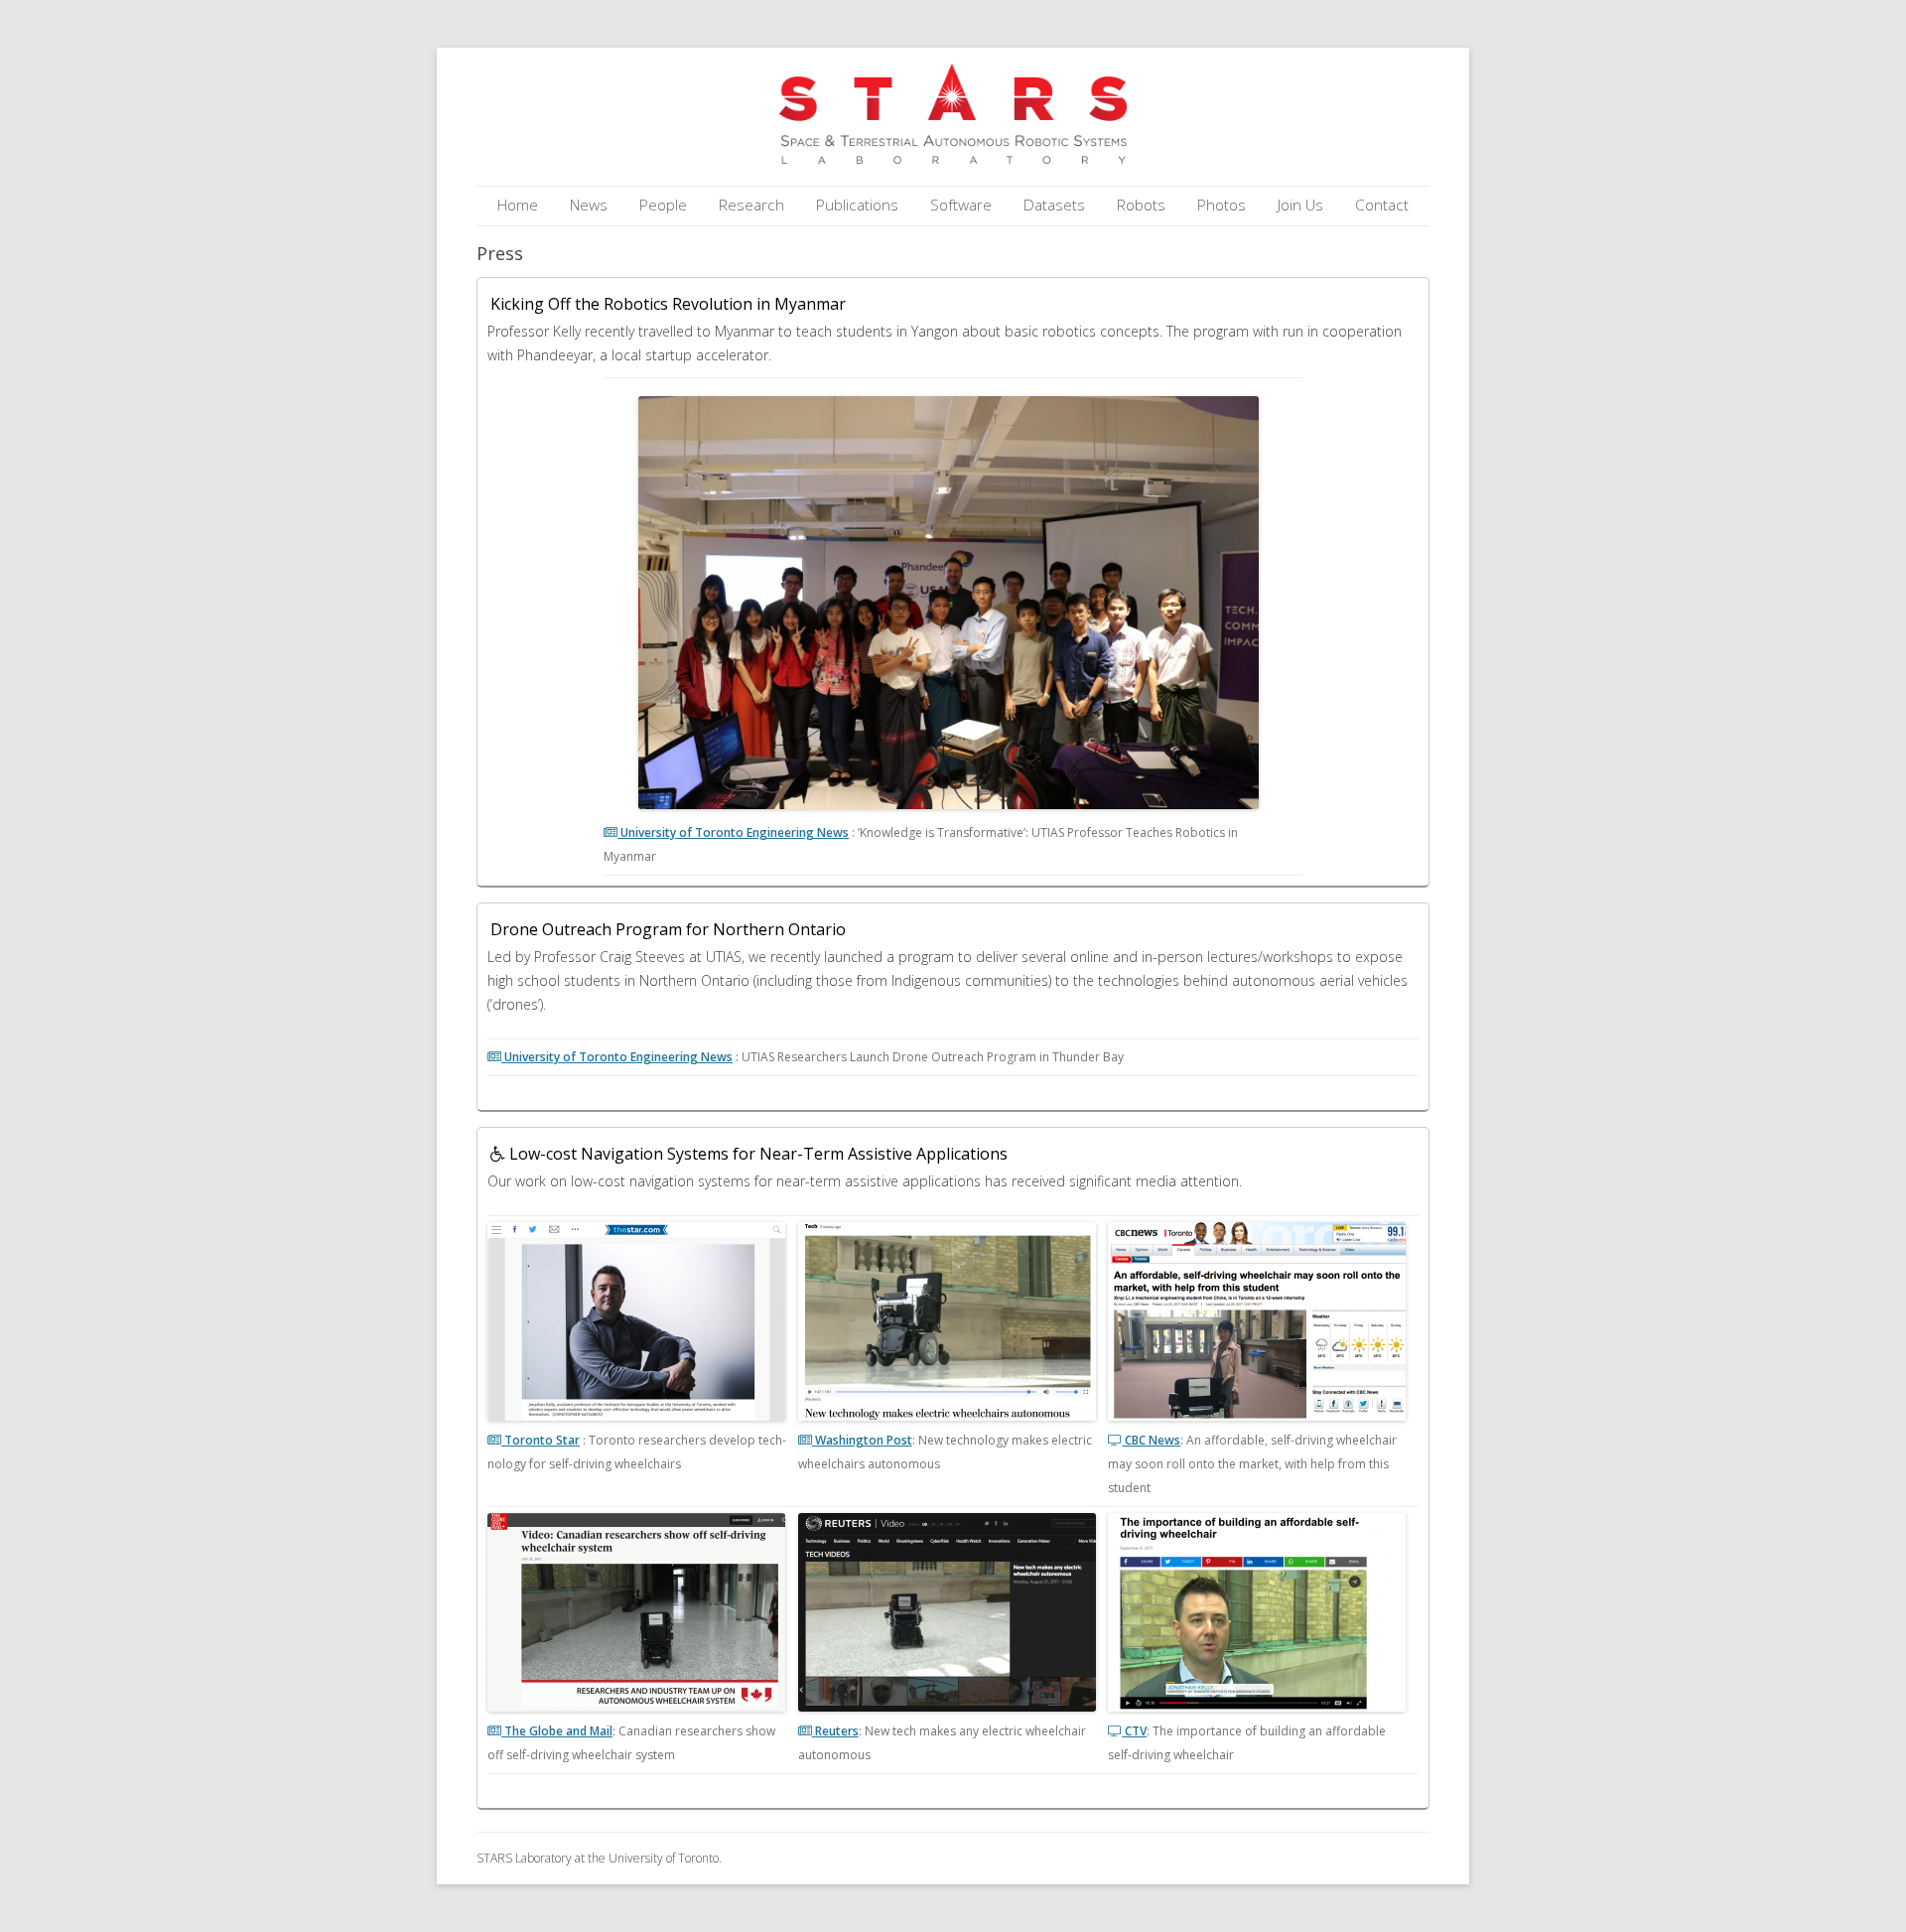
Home (518, 205)
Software (961, 205)
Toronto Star (541, 1440)
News (589, 205)
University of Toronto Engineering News (733, 832)
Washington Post (862, 1440)
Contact (1382, 205)
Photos (1222, 205)
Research (751, 205)
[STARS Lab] (953, 158)
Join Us (1300, 205)
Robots (1141, 205)
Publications (857, 205)
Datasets (1054, 205)
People (663, 205)
